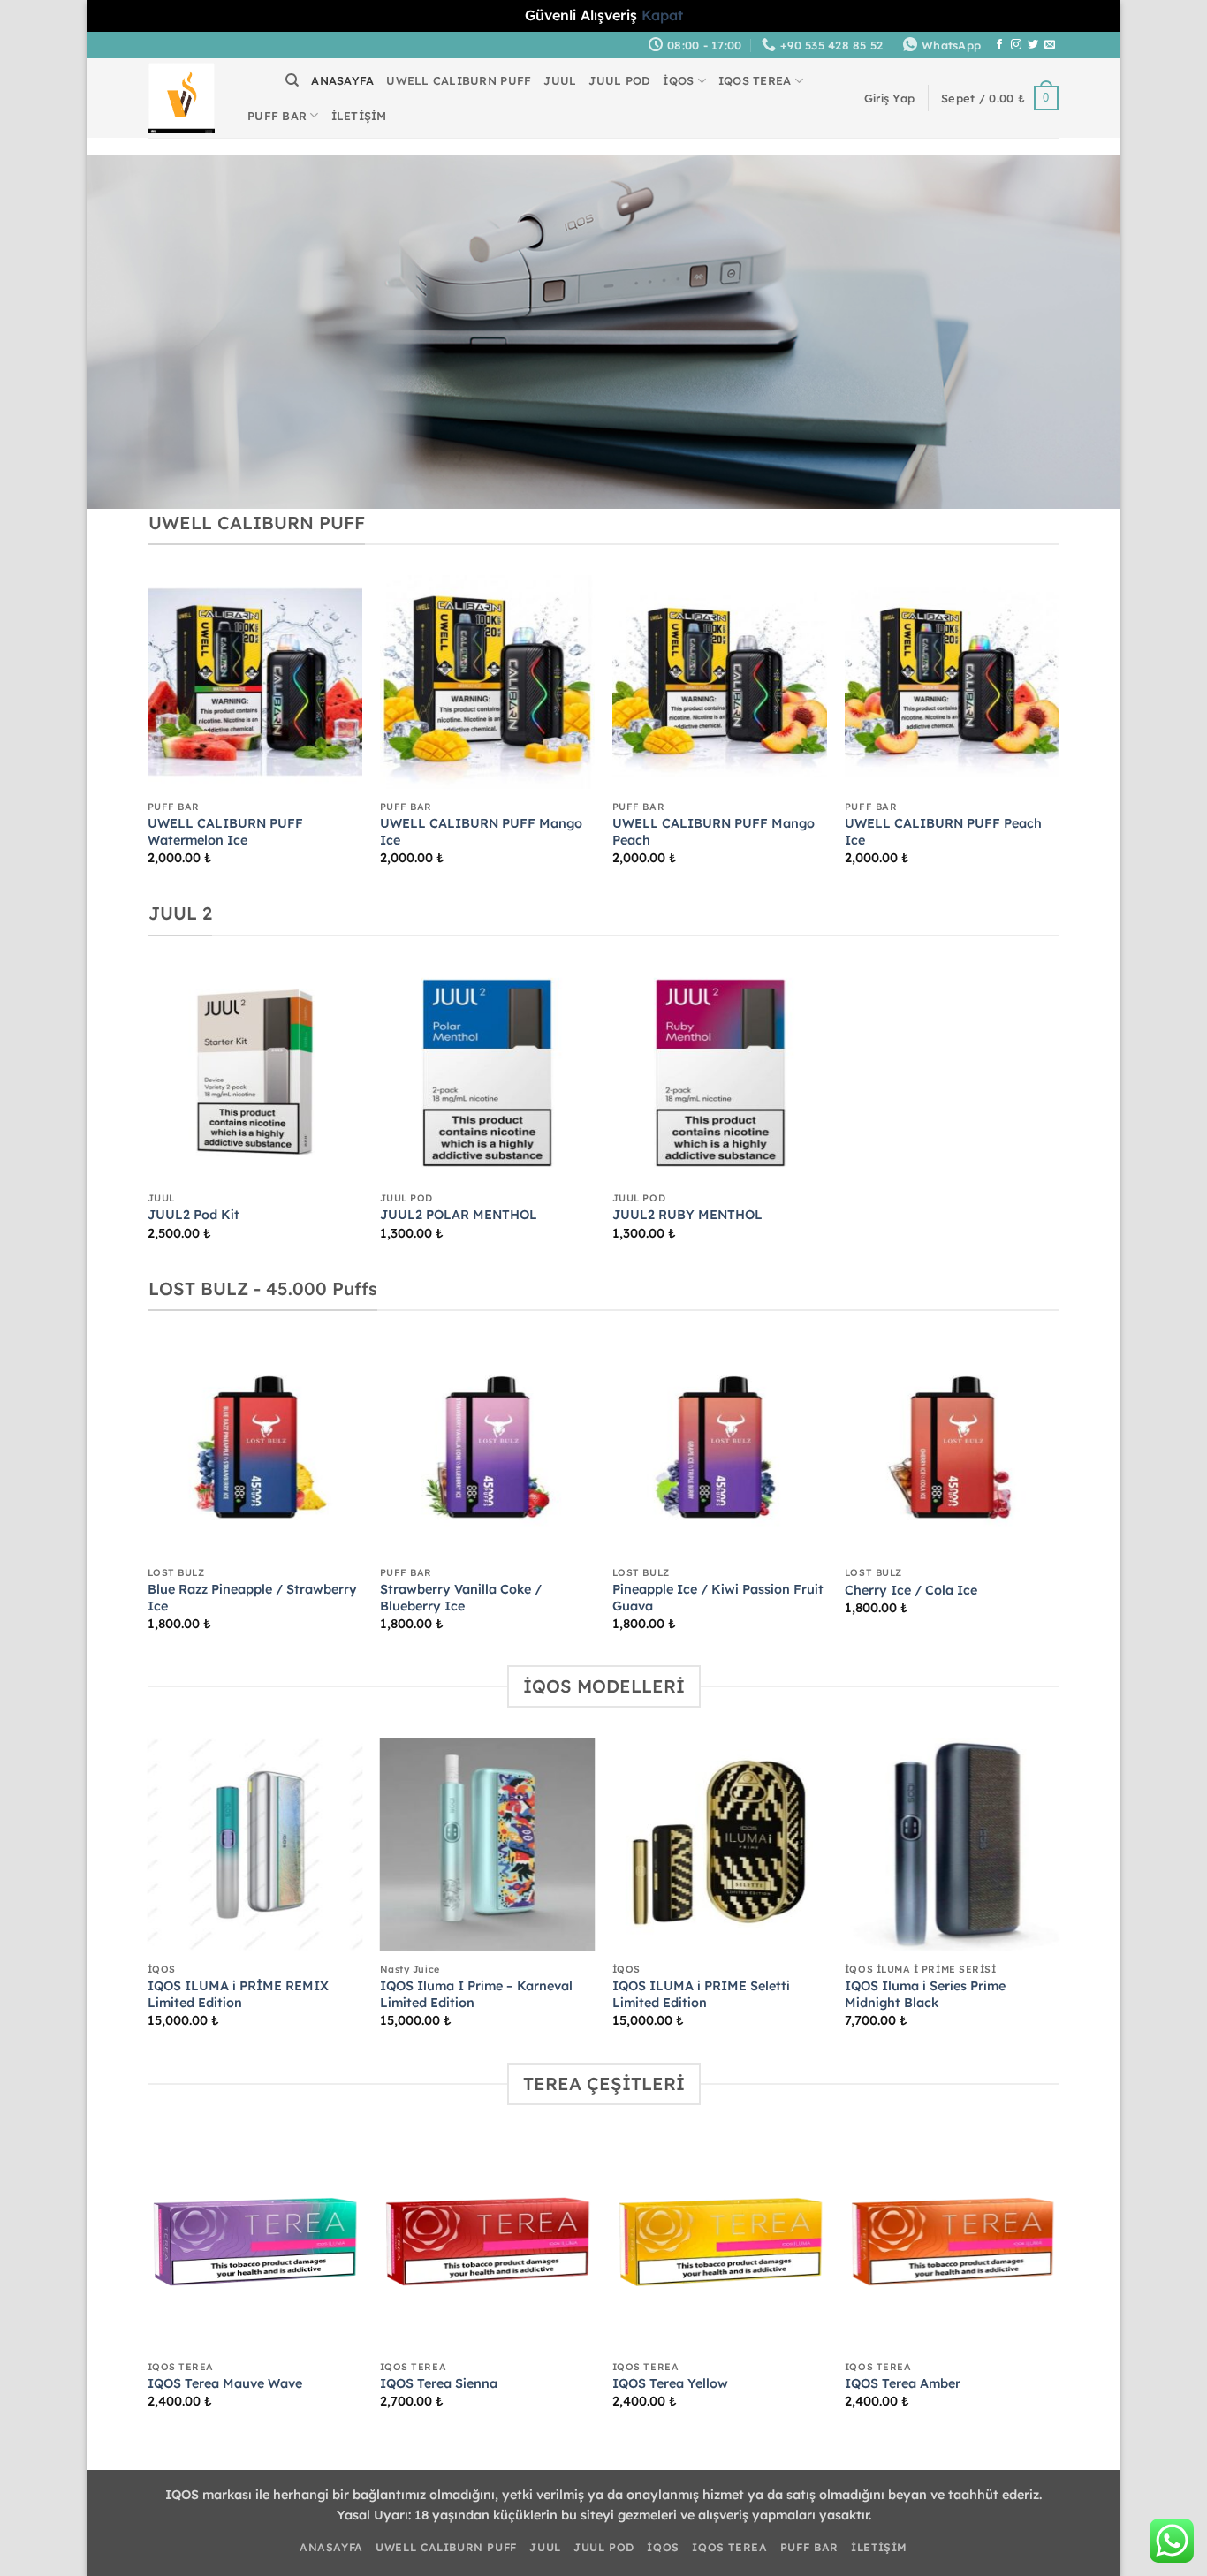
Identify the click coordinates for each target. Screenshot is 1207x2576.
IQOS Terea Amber (903, 2383)
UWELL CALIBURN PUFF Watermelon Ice (225, 832)
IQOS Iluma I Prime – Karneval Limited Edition (476, 1994)
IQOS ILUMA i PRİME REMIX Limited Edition (238, 1994)
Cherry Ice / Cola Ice (911, 1590)
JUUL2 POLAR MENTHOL (459, 1215)
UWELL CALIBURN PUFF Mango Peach (714, 832)
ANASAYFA (342, 80)
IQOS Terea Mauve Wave (225, 2383)
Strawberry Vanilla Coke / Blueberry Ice (461, 1598)
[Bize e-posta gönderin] (1050, 45)
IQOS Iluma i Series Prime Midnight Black (925, 1994)
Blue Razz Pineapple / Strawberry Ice (252, 1598)
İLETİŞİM (359, 116)
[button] (889, 98)
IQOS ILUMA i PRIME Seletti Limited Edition (701, 1994)
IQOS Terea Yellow (670, 2383)
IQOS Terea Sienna (439, 2383)
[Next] (1059, 735)
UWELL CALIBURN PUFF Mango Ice (481, 832)
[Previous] (148, 735)
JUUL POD (619, 80)
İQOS (678, 80)
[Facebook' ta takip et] (999, 45)
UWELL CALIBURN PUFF (459, 80)
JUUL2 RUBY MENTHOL (687, 1215)
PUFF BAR (277, 116)
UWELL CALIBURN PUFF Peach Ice (943, 832)
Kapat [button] (662, 15)
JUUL (560, 80)
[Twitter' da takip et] (1033, 45)
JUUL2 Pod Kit (194, 1215)
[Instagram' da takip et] (1016, 45)
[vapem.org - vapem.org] (182, 98)
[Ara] (292, 80)
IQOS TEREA (755, 80)
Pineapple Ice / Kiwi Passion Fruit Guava (718, 1598)
